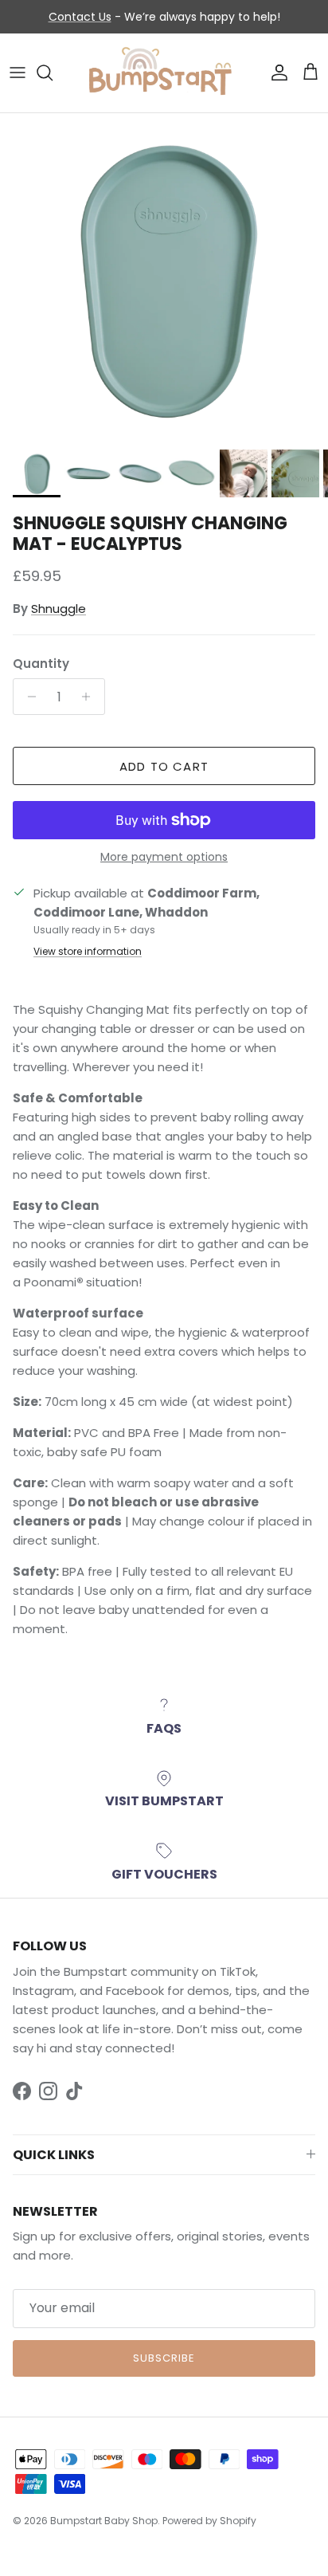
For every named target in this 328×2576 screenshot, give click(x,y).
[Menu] (18, 73)
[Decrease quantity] (27, 697)
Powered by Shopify (209, 2521)
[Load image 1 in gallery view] (164, 277)
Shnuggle (59, 609)
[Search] (53, 73)
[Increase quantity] (90, 697)
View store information (88, 951)
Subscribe (164, 2358)
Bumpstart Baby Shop (104, 2521)
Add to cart (164, 766)
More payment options (164, 857)
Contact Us (80, 17)
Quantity (41, 664)
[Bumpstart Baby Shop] (164, 73)
